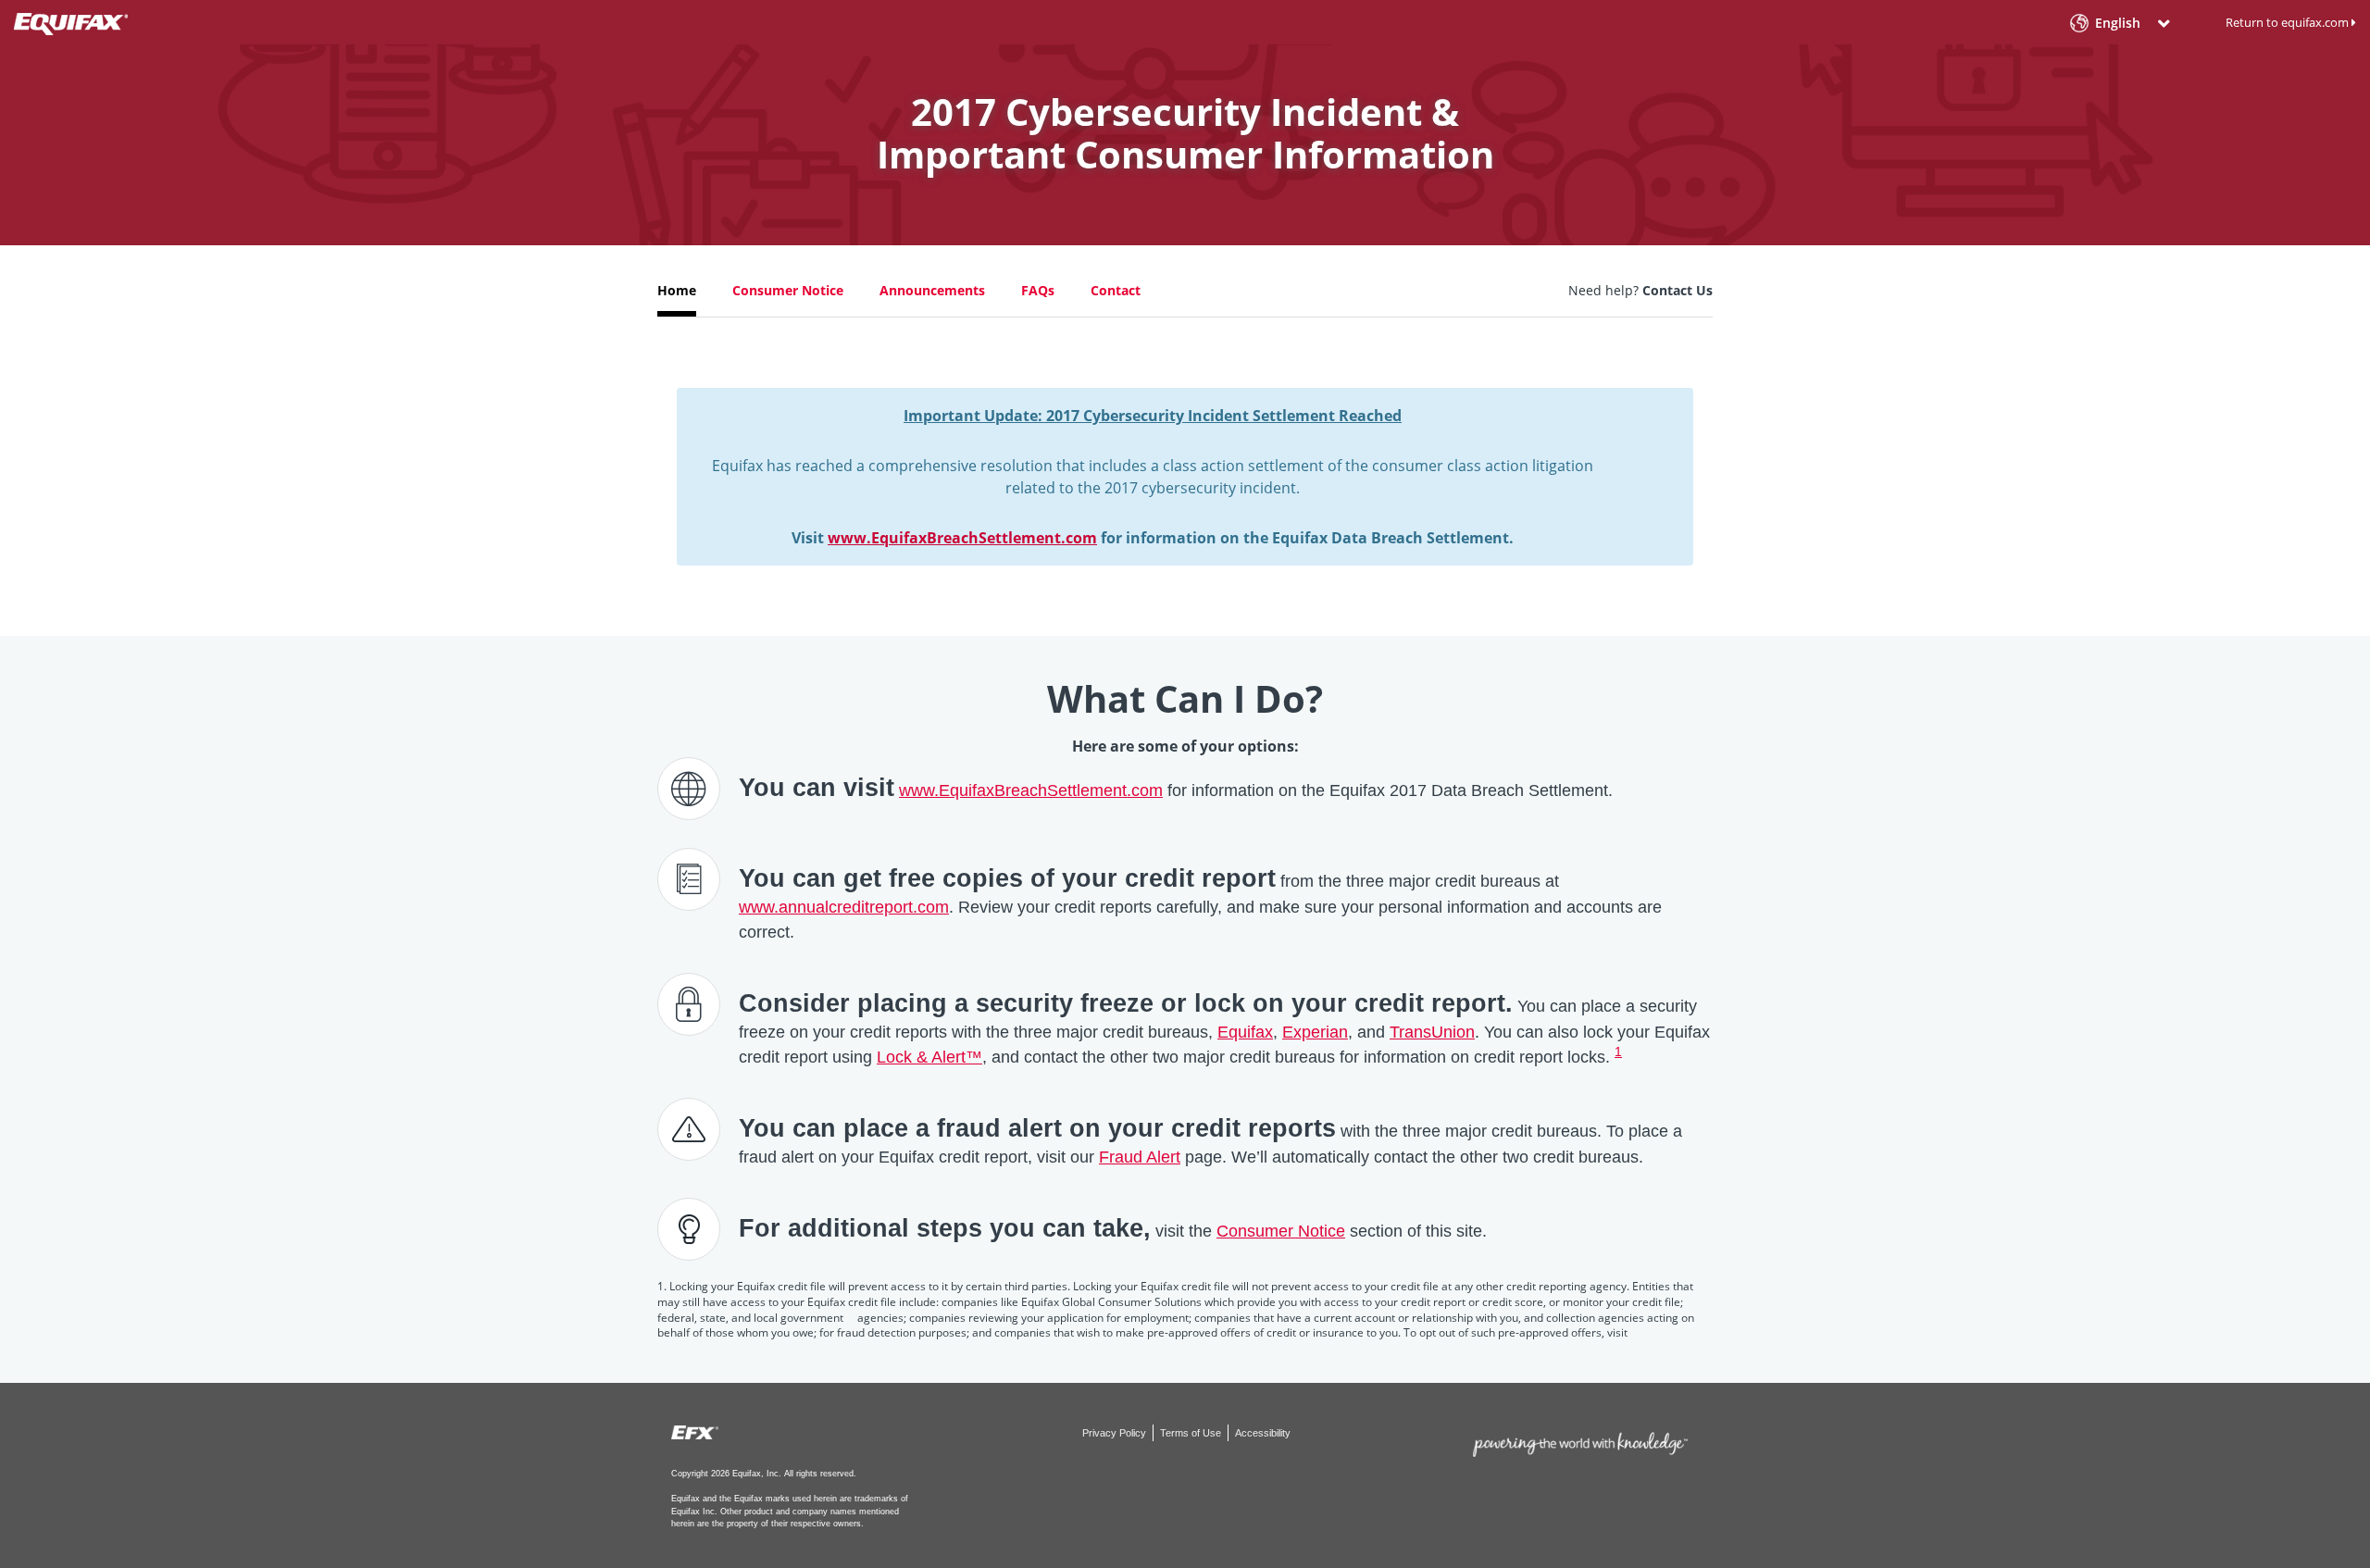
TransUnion (1432, 1032)
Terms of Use (1192, 1433)
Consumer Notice (788, 290)
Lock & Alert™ (929, 1057)
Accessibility (1263, 1433)
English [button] (2118, 24)
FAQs (1038, 290)
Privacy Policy (1116, 1433)
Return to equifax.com (2289, 22)
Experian (1315, 1032)
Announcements (932, 290)
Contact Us (1678, 290)
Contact (1116, 290)
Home (677, 290)
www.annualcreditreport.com (844, 907)
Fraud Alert (1140, 1157)
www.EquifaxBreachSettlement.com (962, 538)
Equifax (1245, 1032)
